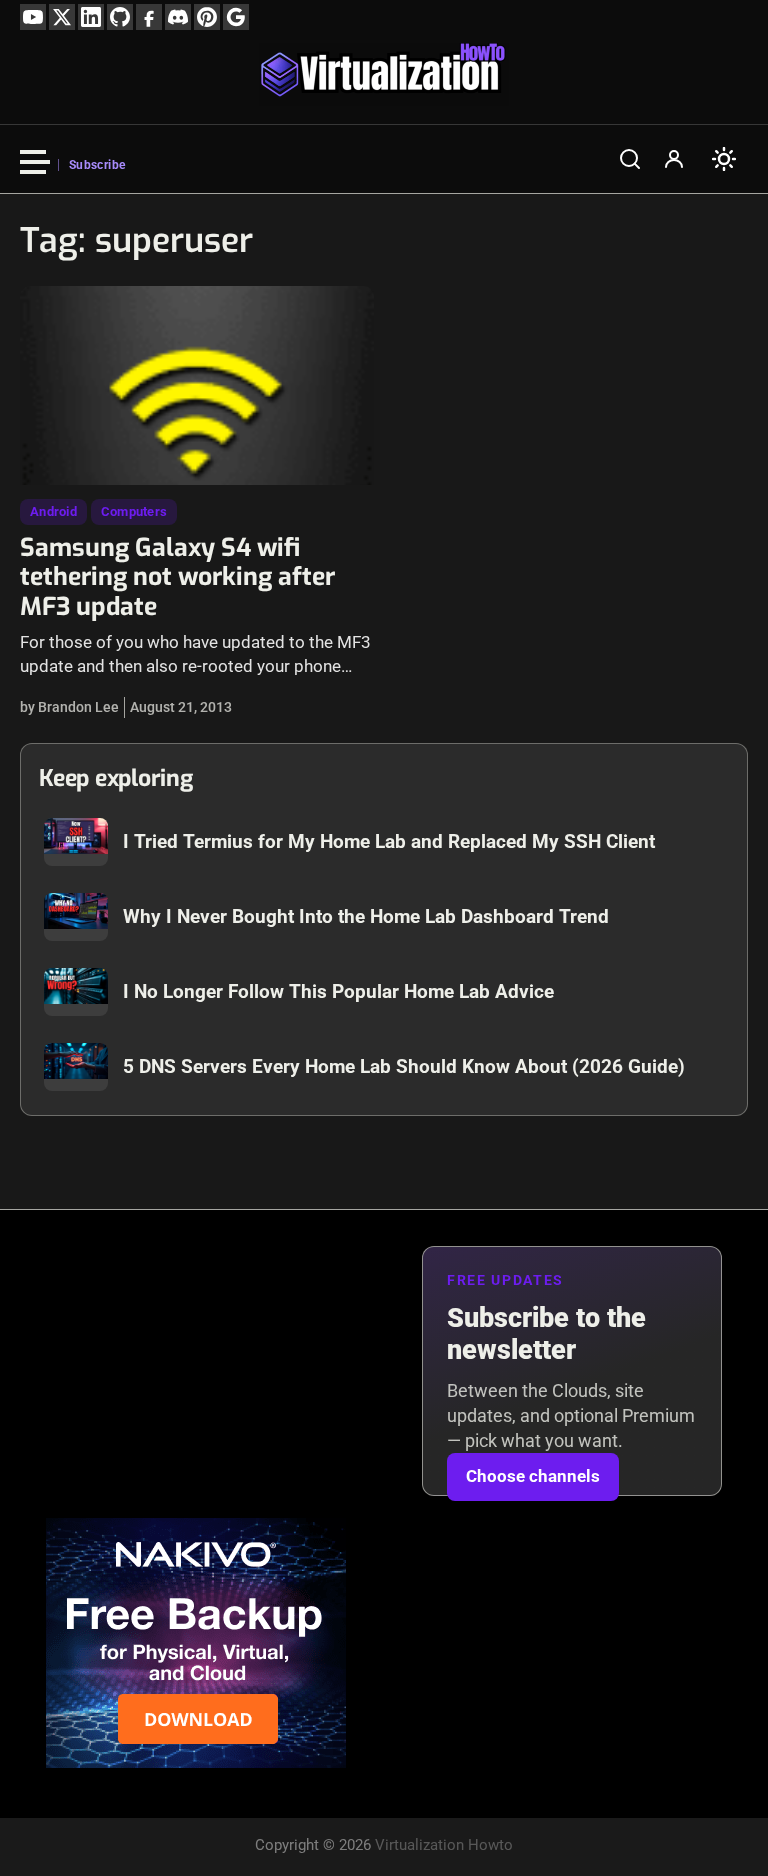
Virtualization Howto (444, 1845)
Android (53, 511)
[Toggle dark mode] (724, 159)
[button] (630, 159)
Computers (134, 511)
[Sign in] (674, 159)
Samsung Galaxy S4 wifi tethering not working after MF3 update (177, 577)
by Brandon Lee (69, 707)
